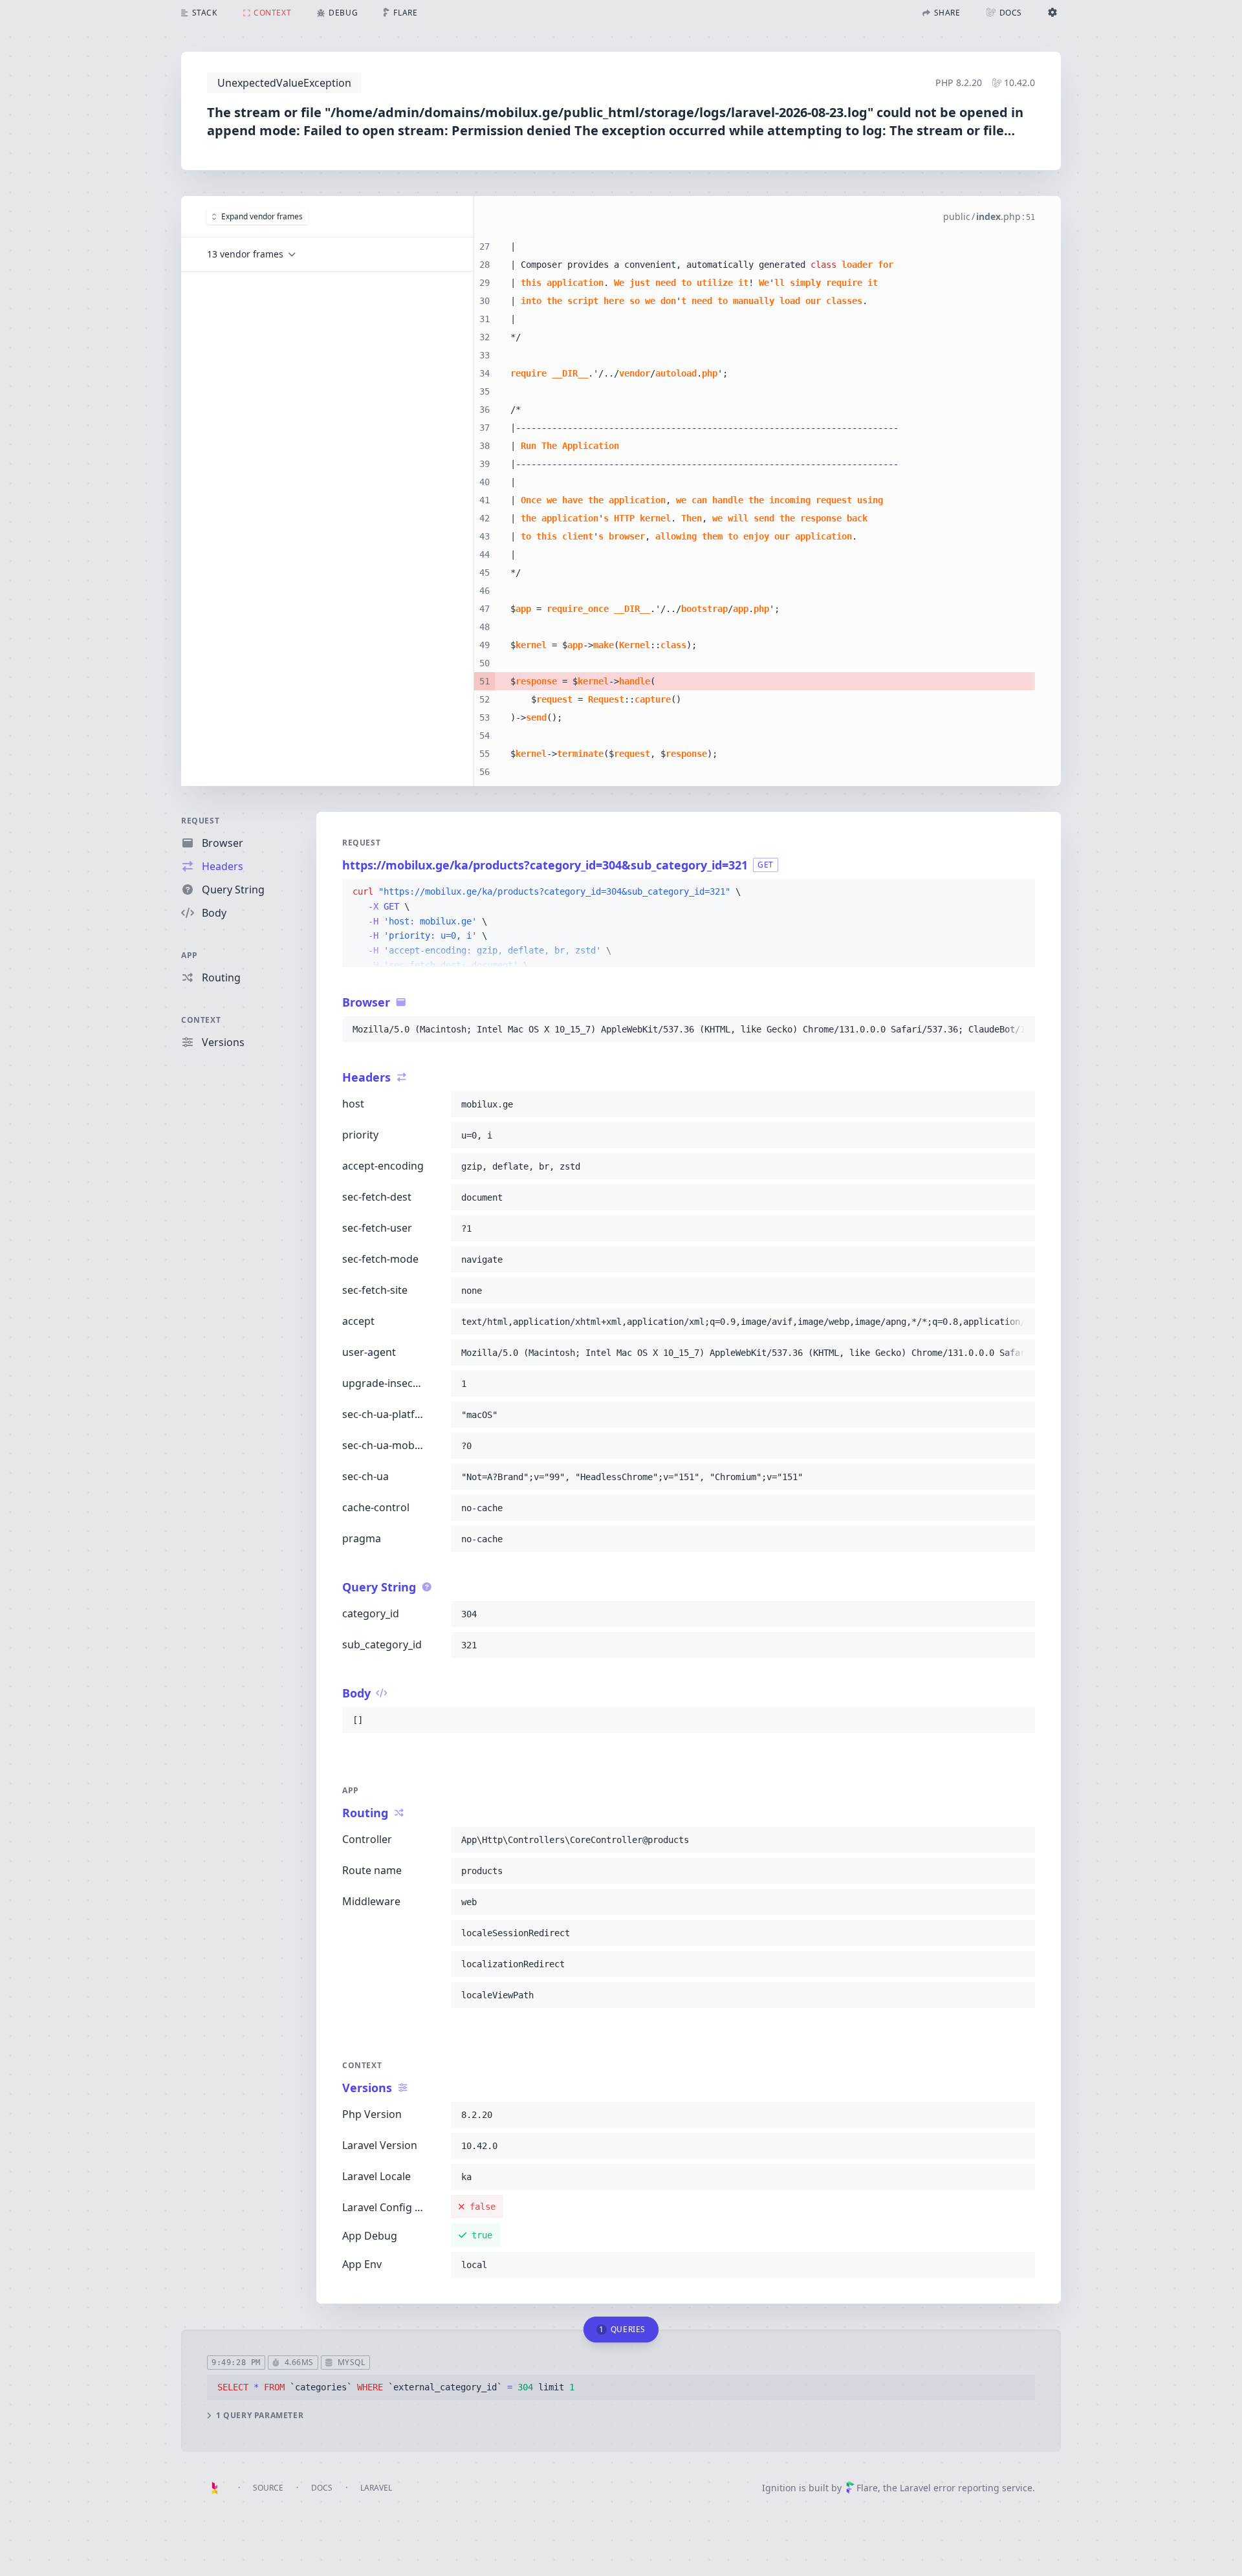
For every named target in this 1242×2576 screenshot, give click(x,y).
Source (268, 2488)
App (190, 955)
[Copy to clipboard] (1019, 892)
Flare (867, 2488)
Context (201, 1020)
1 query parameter (260, 2416)
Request (200, 821)
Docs (322, 2488)
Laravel (376, 2488)
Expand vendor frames (262, 216)
